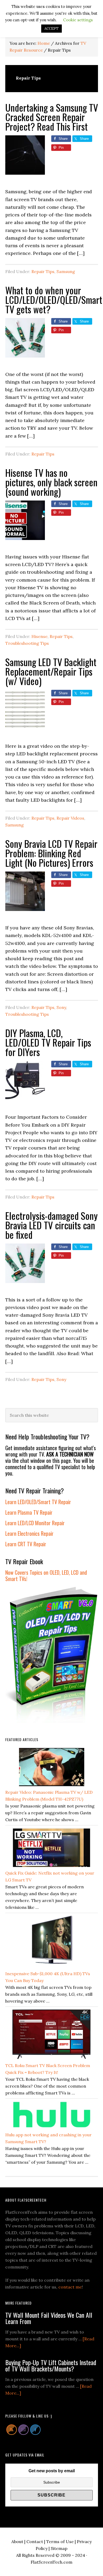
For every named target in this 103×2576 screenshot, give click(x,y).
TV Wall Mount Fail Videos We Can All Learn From (49, 2318)
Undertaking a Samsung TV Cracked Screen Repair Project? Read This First (52, 117)
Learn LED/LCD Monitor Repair (35, 1523)
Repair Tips (43, 271)
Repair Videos (70, 818)
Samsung (66, 271)
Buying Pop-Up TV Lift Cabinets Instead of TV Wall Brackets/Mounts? (51, 2365)
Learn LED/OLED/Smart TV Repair (38, 1502)
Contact (35, 2542)
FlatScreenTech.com (51, 2562)
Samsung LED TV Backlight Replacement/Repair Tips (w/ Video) (51, 671)
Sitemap (59, 2548)
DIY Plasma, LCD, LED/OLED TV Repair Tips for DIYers (48, 1042)
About (17, 2542)
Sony (61, 1007)
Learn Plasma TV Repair (29, 1512)
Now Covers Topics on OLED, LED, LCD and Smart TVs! (46, 1576)
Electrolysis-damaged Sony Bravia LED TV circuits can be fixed (51, 1225)
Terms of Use (60, 2542)
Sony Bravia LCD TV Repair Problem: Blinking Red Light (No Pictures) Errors (51, 853)
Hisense (39, 636)
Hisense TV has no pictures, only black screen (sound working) (51, 482)
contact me (70, 2287)
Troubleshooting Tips (27, 643)
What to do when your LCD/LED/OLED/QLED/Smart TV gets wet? (54, 299)
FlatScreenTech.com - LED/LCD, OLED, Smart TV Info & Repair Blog (51, 9)
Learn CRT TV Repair (26, 1544)
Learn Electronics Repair (29, 1533)
